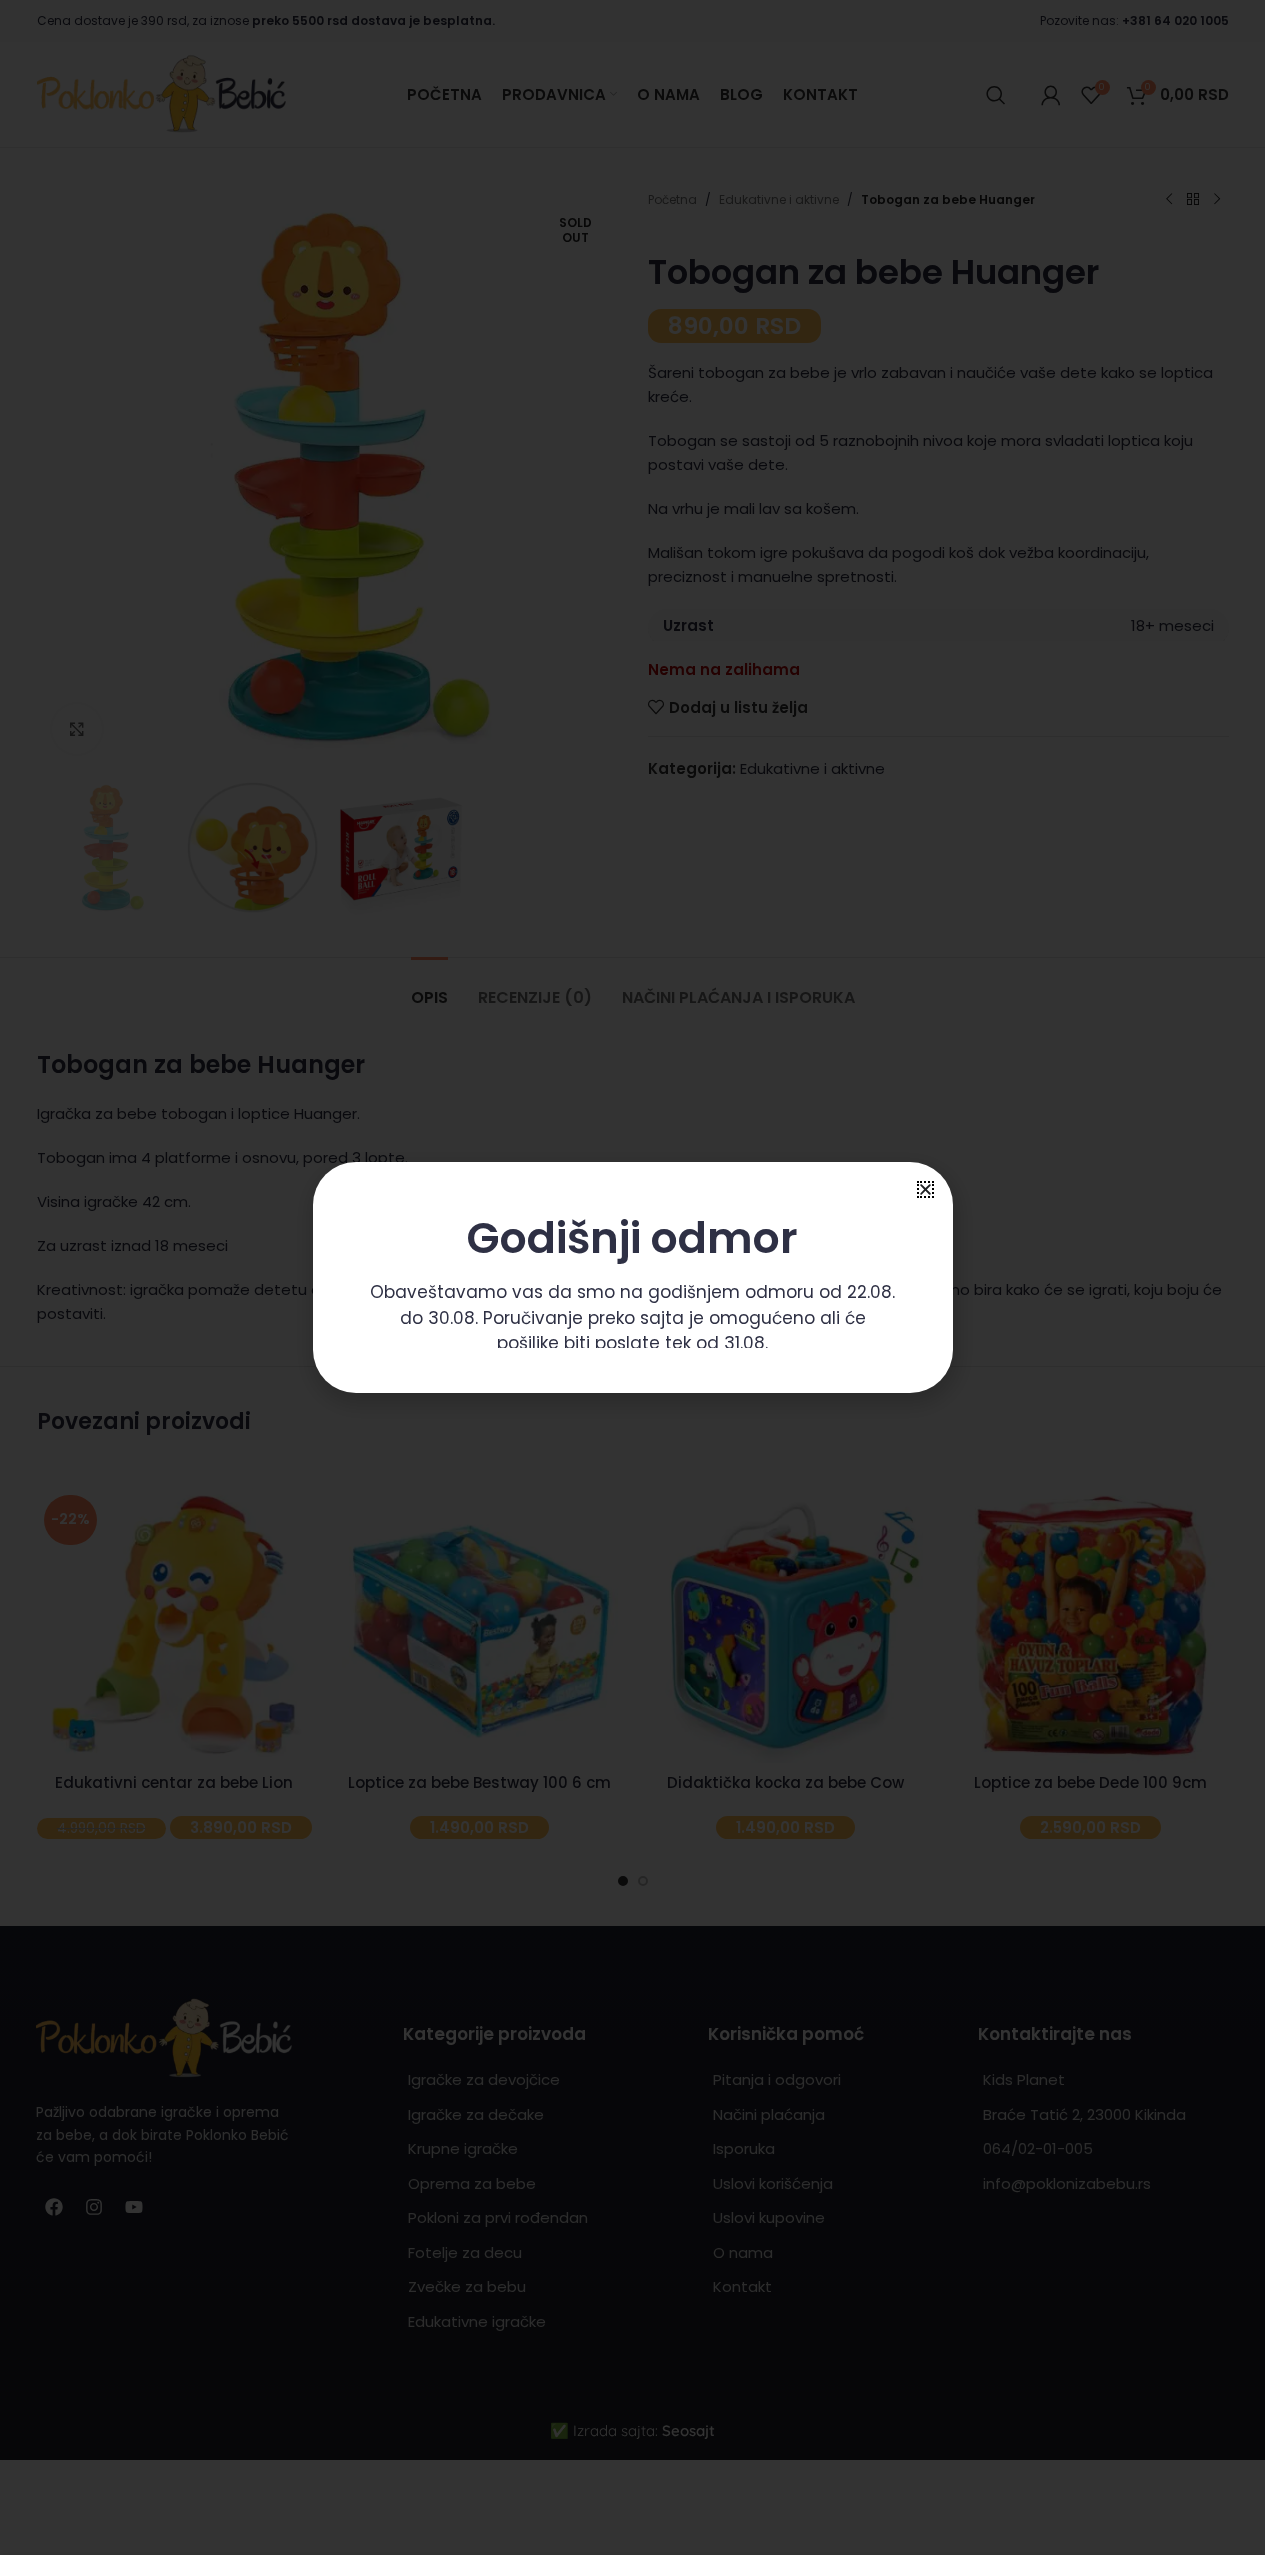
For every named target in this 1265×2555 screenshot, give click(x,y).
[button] (925, 1189)
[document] (632, 1277)
